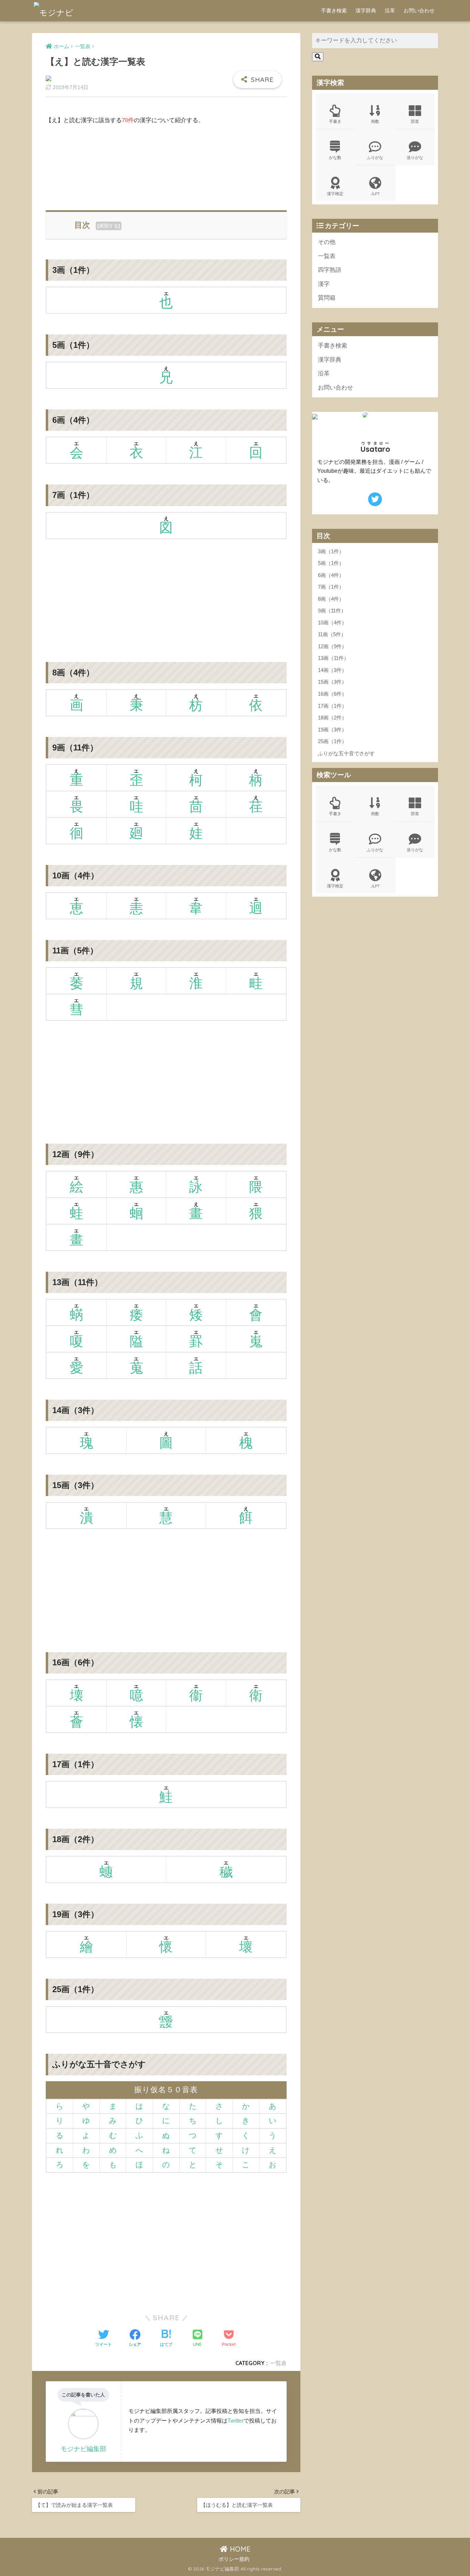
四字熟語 (330, 270)
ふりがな (375, 157)
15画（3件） (332, 682)
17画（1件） (332, 706)
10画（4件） (332, 623)
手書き (335, 121)
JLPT (375, 194)
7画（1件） (331, 587)
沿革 (390, 10)
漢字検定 (335, 194)
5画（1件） (331, 563)
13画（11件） (333, 658)
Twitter (236, 2420)
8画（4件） (331, 599)
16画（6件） (332, 694)
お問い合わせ (419, 10)
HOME (239, 2549)
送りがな (415, 157)
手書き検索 (334, 10)
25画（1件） (332, 741)
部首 (415, 121)
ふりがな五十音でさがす (346, 753)
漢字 (324, 284)
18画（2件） (332, 718)
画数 (375, 121)
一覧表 (278, 2363)
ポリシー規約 (234, 2559)
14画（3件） (332, 670)
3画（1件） (331, 551)
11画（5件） (332, 634)
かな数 (335, 157)
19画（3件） (332, 730)
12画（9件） (332, 646)
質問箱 (327, 298)
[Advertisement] (166, 166)
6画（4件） (331, 575)
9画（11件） (332, 611)
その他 (327, 242)
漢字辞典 (366, 10)
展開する (109, 226)
